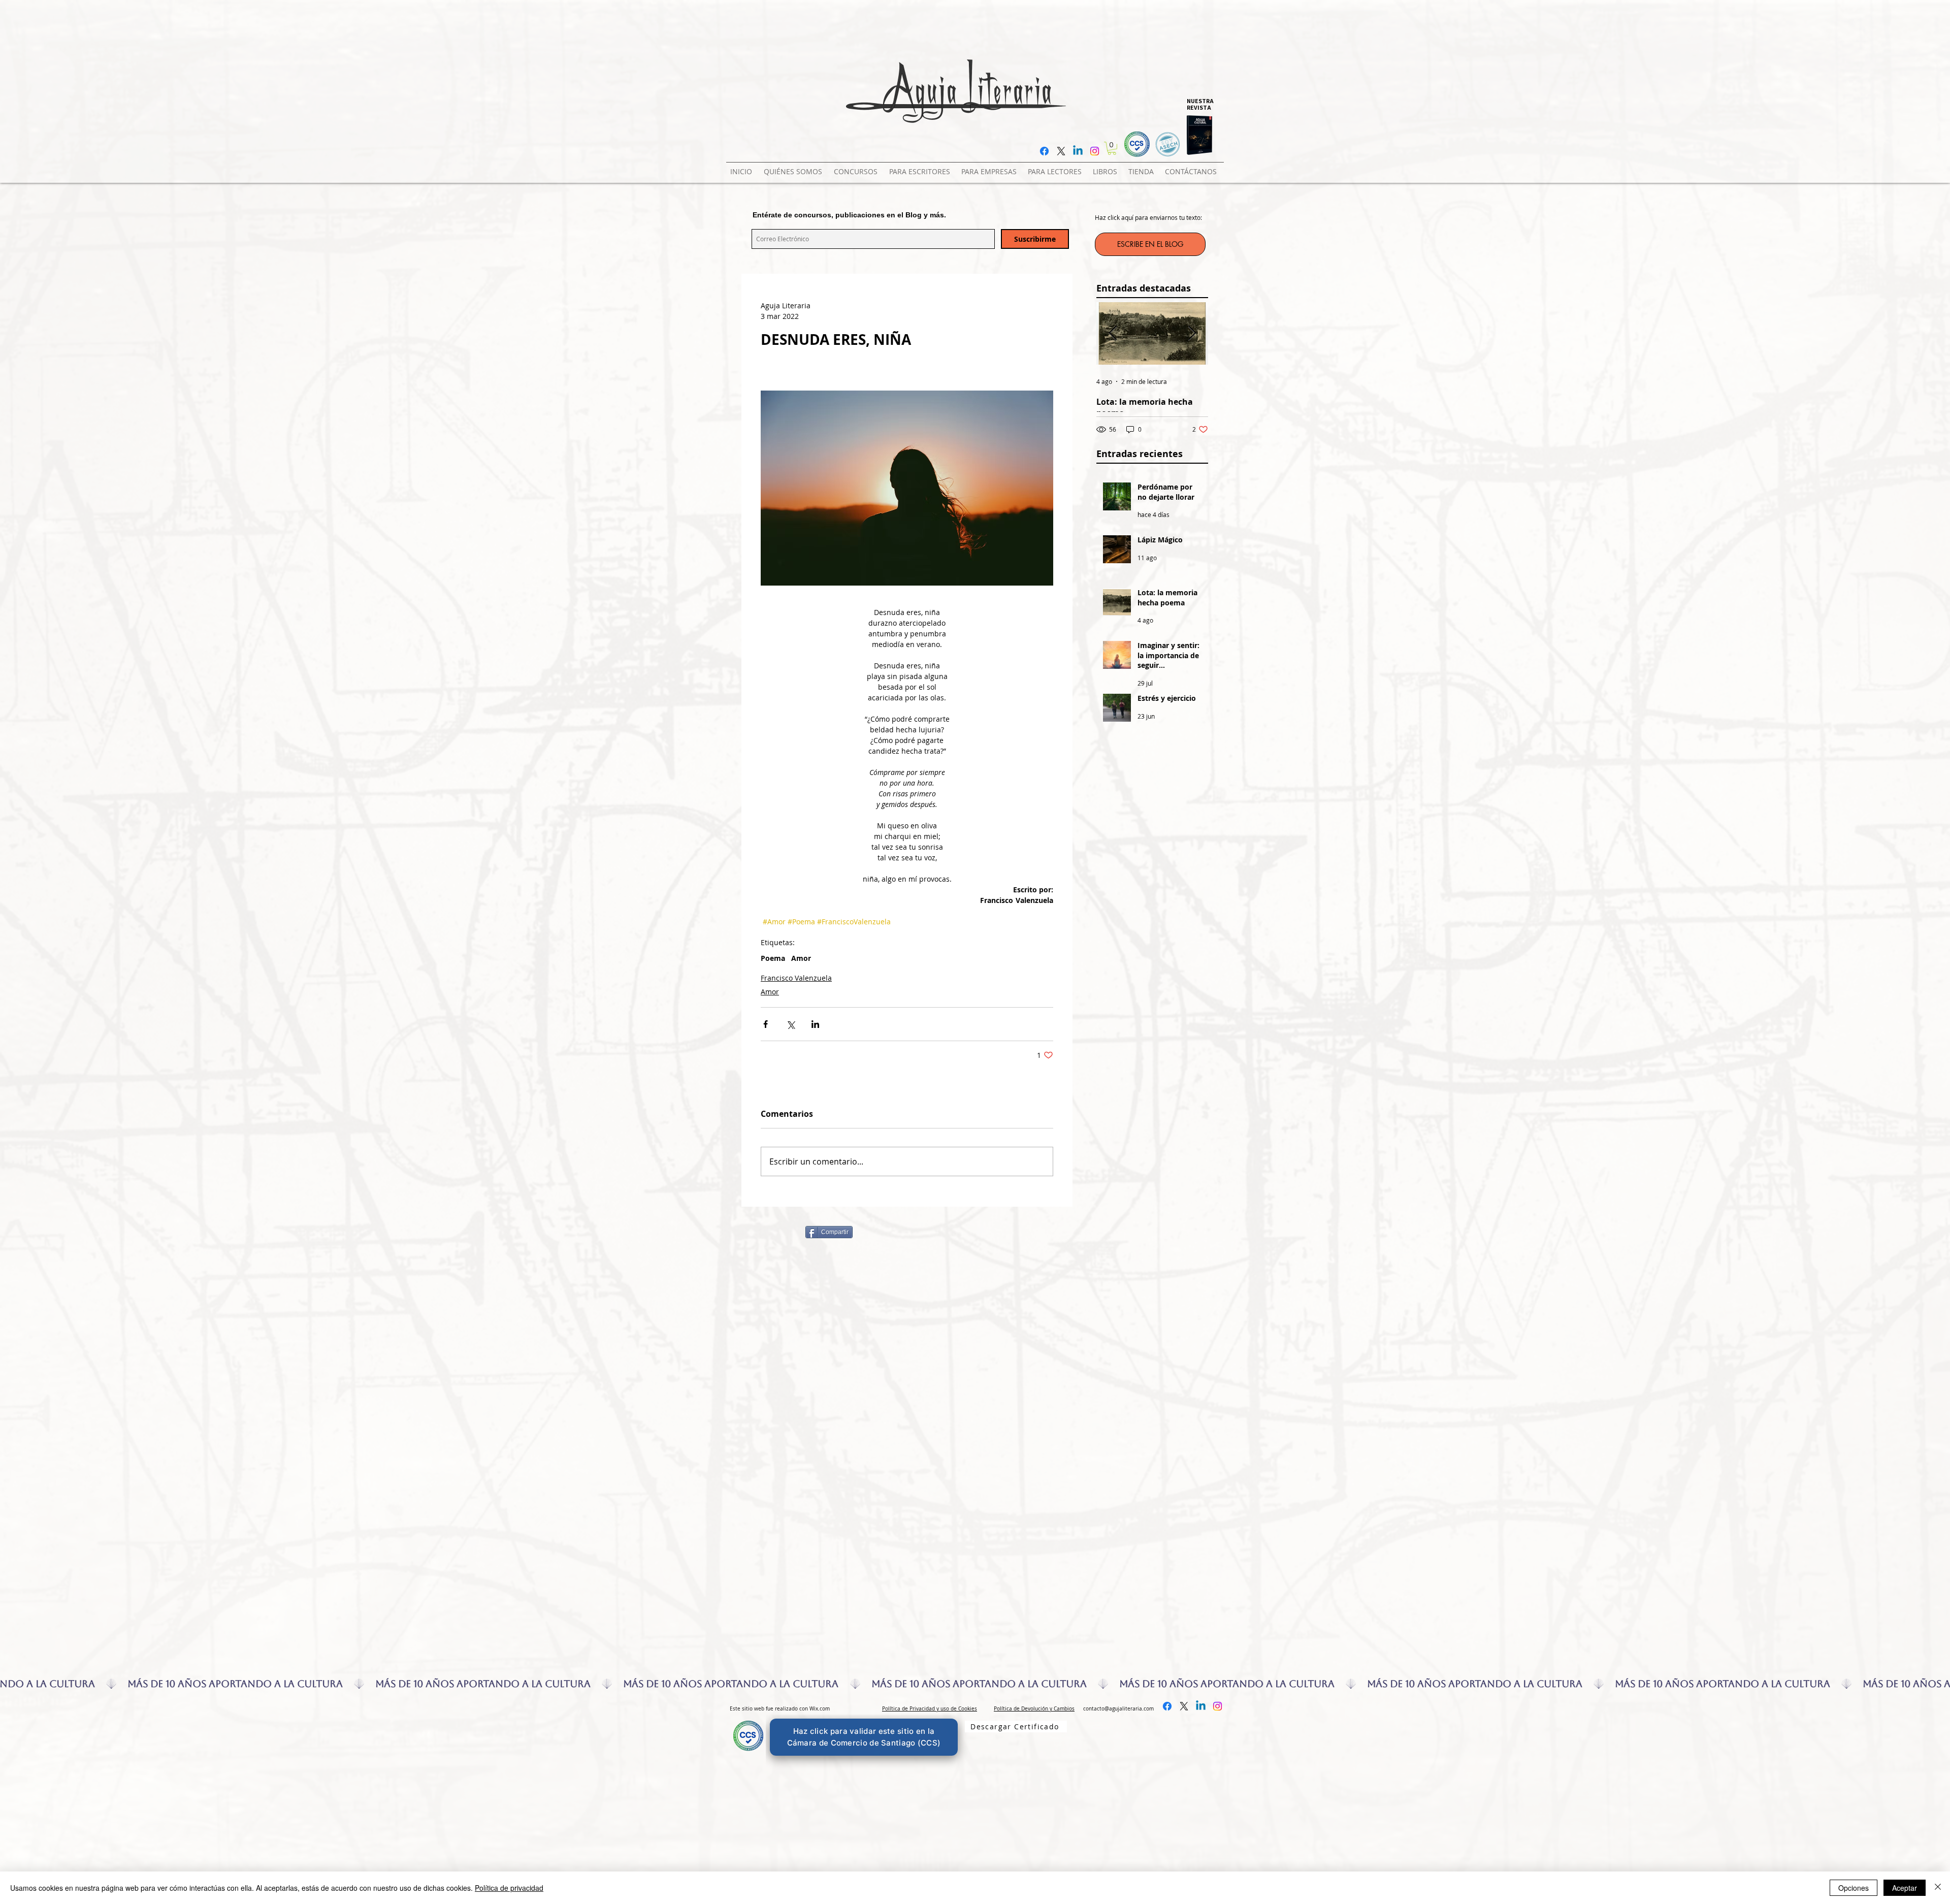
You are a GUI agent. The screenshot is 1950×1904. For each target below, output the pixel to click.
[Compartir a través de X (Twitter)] (790, 1024)
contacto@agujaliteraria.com (1118, 1709)
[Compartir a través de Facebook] (766, 1024)
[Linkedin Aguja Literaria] (1078, 151)
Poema (773, 958)
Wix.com (820, 1709)
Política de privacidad (509, 1888)
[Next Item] (1192, 333)
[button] (857, 167)
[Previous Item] (1113, 333)
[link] (1112, 148)
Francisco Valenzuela (796, 978)
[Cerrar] (1938, 1888)
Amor (801, 958)
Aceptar (1905, 1888)
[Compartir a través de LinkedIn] (815, 1024)
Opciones (1854, 1888)
